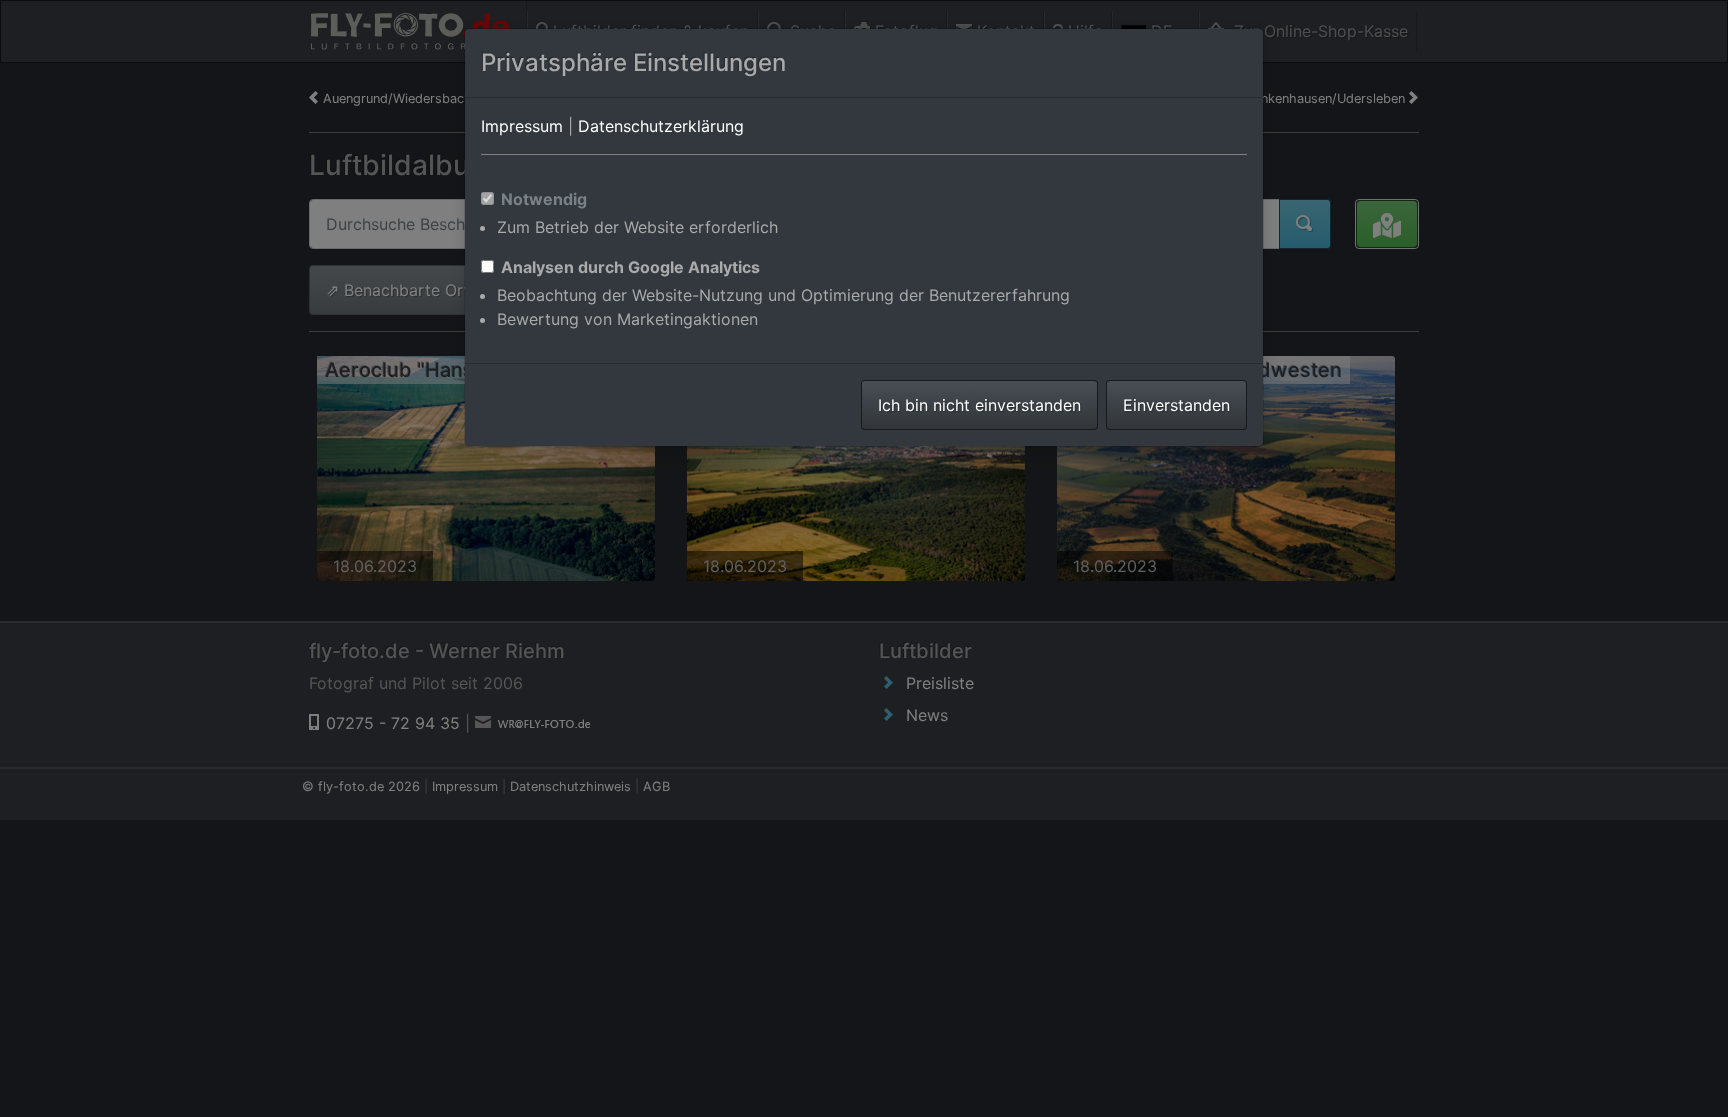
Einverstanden (1176, 405)
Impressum (522, 126)
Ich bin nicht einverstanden (979, 405)
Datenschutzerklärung (661, 126)
